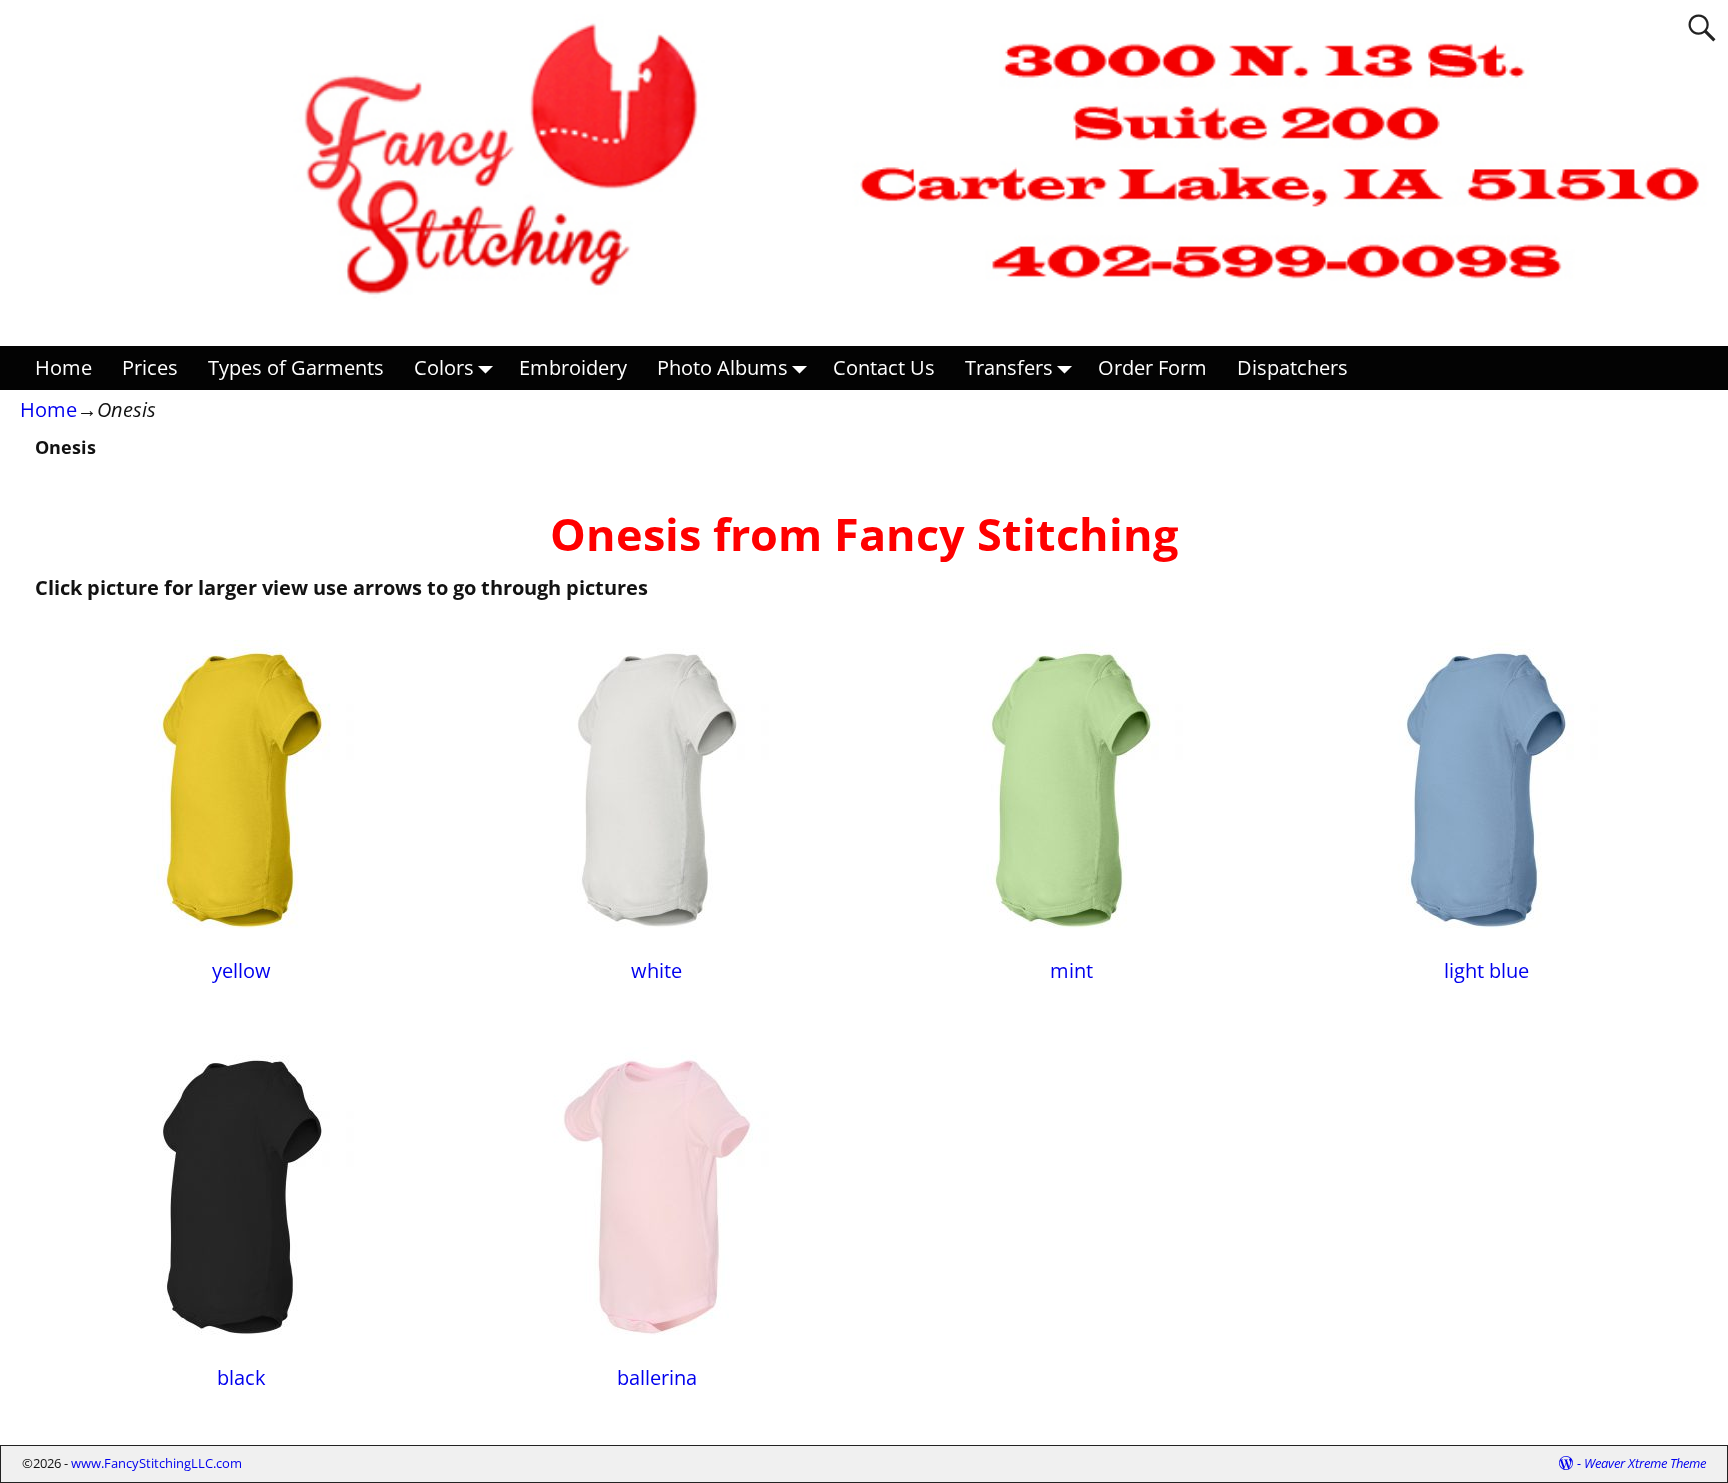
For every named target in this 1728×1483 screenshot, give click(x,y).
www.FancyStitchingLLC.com (156, 1463)
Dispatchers (1292, 367)
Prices (150, 367)
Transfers (1009, 367)
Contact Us (884, 367)
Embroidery (573, 367)
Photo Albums (722, 367)
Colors (444, 367)
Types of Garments (296, 367)
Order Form (1152, 367)
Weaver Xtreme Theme (1645, 1463)
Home (63, 367)
